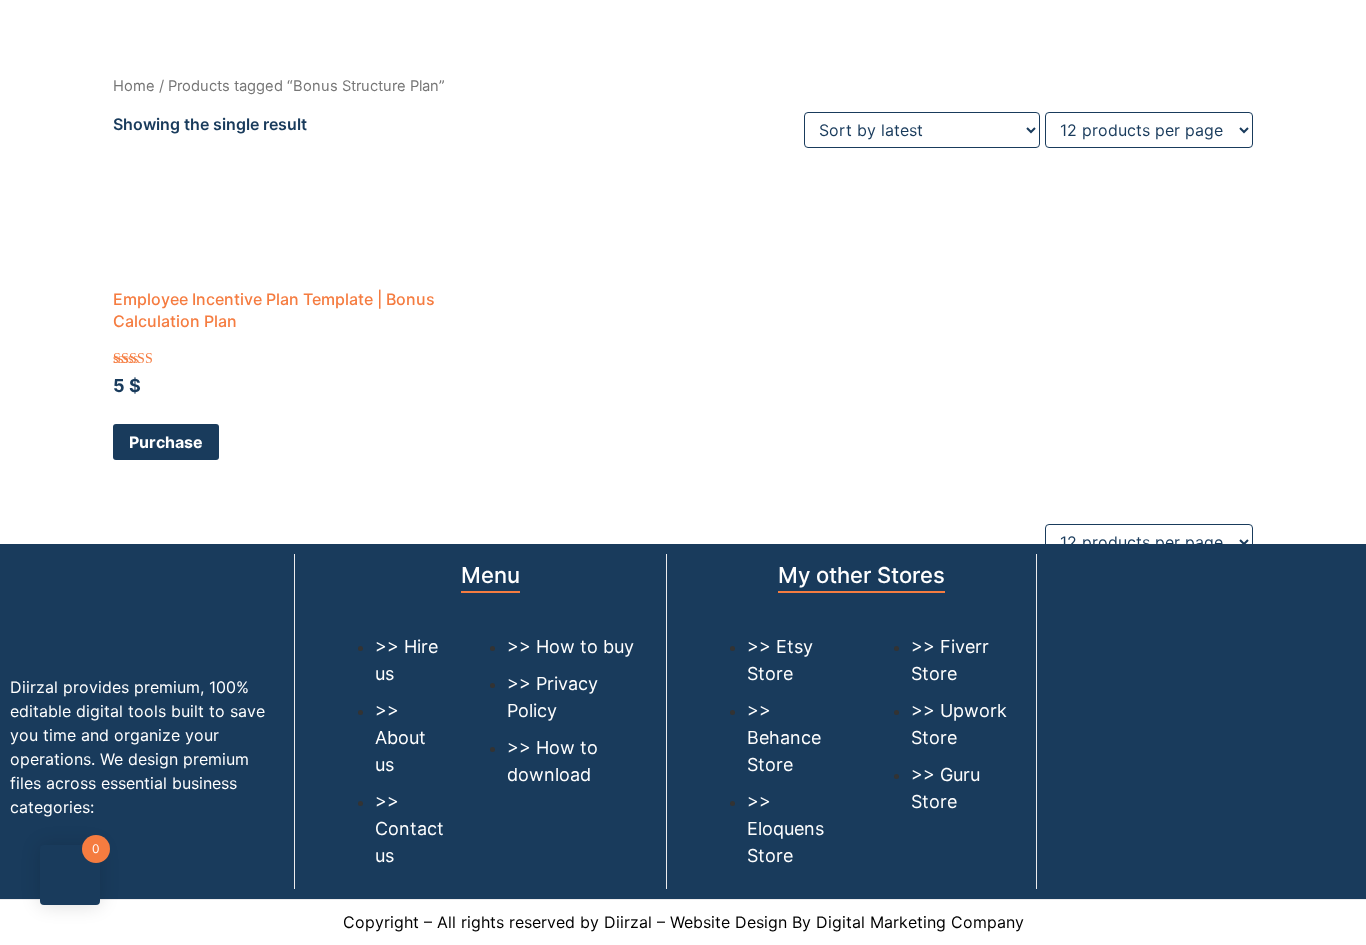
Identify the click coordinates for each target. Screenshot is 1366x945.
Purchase (166, 442)
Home (134, 86)
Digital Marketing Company (920, 922)
